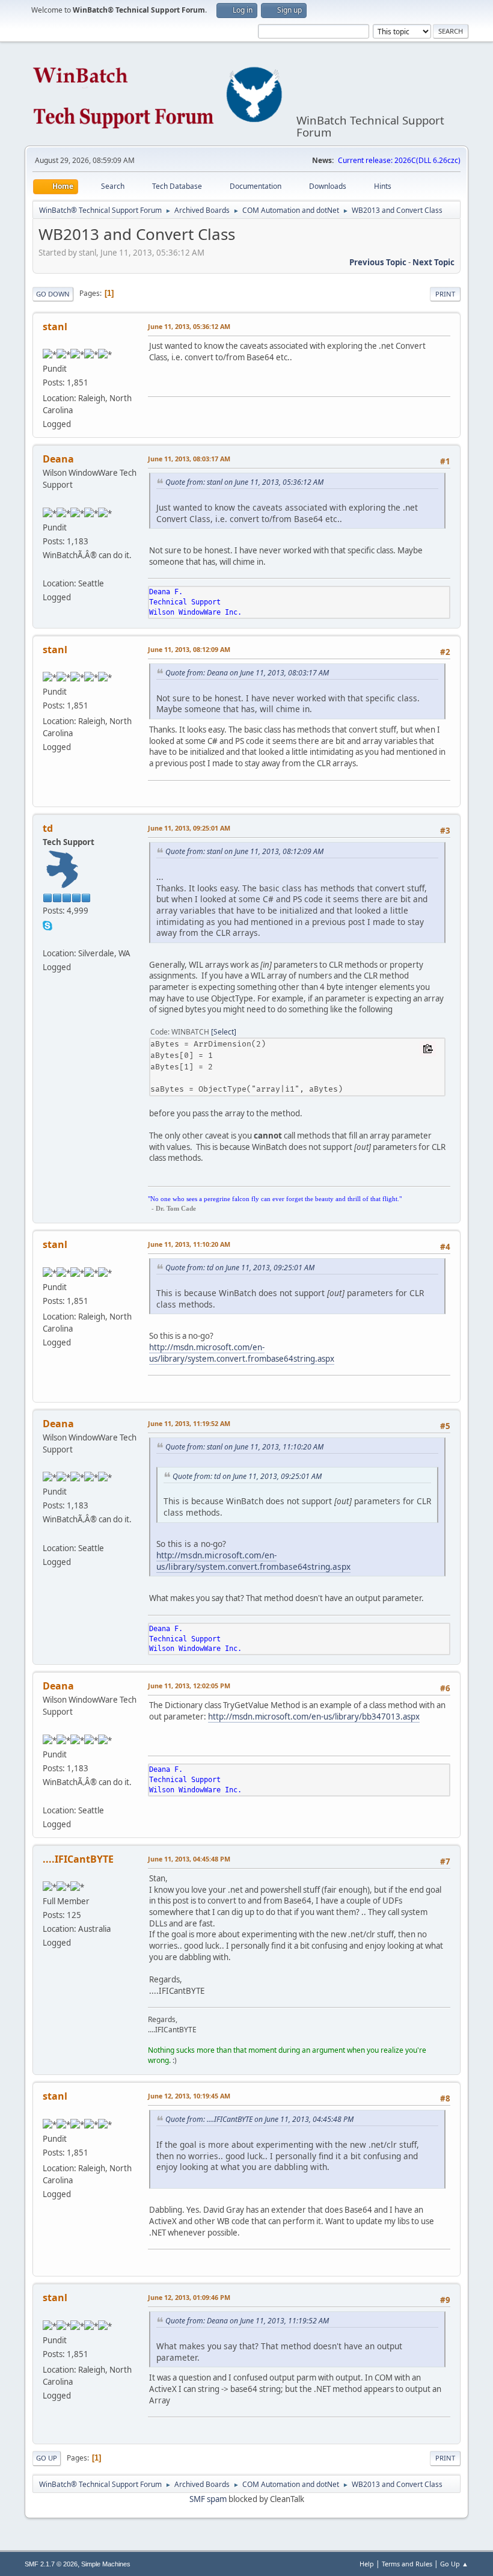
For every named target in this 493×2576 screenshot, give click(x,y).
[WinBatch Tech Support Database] (47, 569)
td (48, 828)
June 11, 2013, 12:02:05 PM (189, 1686)
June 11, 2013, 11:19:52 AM (189, 1423)
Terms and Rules (407, 2564)
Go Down (53, 294)
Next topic (433, 262)
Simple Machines (106, 2564)
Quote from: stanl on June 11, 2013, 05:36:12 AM (244, 482)
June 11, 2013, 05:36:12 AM (189, 326)
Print (445, 294)
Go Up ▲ (454, 2564)
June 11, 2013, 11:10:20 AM (189, 1244)
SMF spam (208, 2499)
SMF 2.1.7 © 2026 (51, 2564)
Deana (58, 459)
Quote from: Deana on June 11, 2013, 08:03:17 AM (247, 673)
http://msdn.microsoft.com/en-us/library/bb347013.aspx (314, 1717)
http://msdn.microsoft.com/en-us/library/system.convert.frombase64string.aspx (242, 1353)
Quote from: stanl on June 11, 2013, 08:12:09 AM (244, 851)
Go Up (47, 2458)
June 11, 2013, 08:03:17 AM (189, 459)
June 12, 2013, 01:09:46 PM (189, 2297)
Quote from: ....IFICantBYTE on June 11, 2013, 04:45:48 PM (259, 2119)
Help (367, 2564)
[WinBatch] (47, 938)
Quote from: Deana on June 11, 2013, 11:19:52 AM (247, 2321)
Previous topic (378, 262)
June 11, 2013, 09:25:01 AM (189, 828)
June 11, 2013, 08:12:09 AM (189, 649)
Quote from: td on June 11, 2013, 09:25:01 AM (240, 1268)
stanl (55, 327)
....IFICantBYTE (78, 1859)
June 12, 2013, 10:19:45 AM (189, 2096)
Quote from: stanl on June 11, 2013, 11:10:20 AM (244, 1447)
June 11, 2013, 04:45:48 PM (189, 1859)
